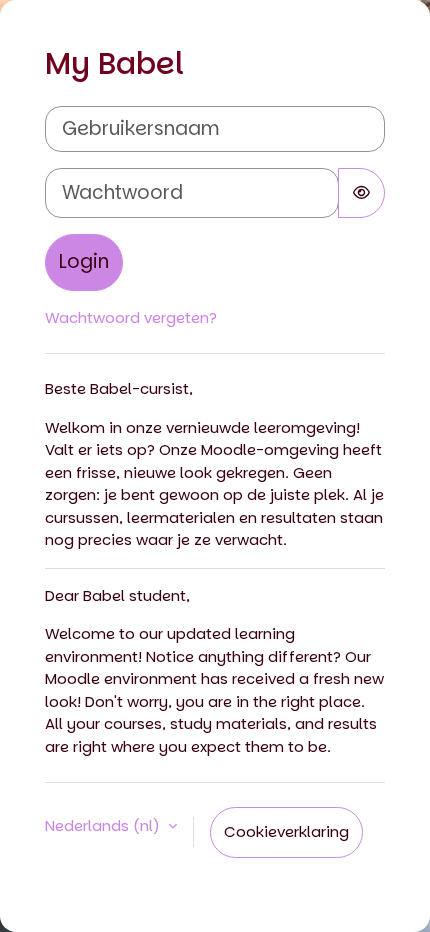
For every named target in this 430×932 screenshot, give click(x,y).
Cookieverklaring (286, 831)
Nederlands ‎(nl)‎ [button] (104, 825)
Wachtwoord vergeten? (131, 317)
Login (84, 261)
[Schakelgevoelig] (361, 193)
